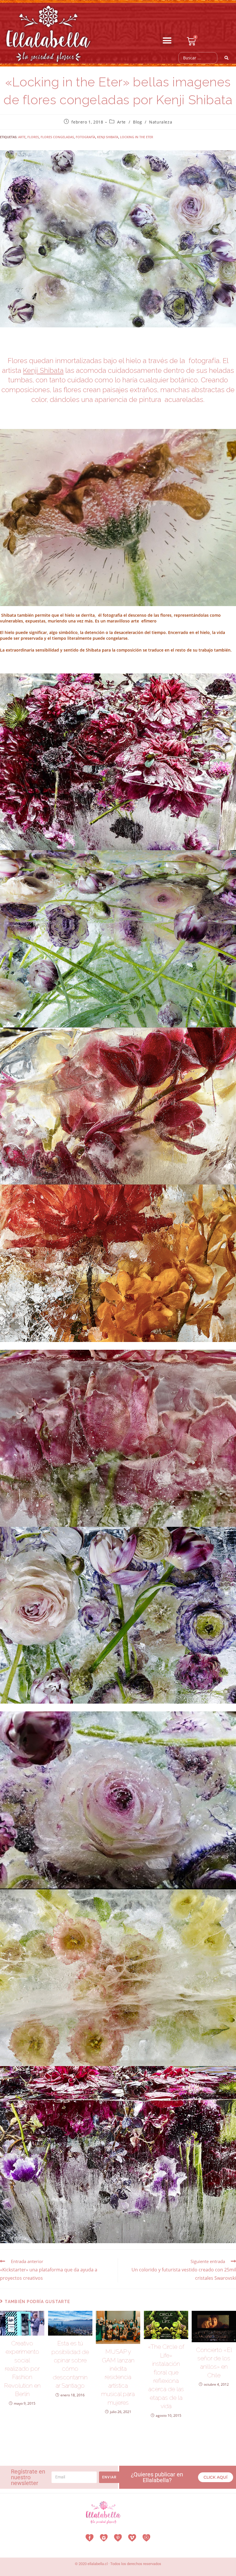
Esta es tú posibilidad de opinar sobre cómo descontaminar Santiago (70, 2364)
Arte (121, 122)
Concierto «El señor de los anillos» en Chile (214, 2363)
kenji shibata (108, 137)
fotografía (85, 137)
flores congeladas (57, 137)
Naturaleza (161, 122)
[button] (167, 41)
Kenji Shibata (43, 370)
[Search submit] (227, 58)
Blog (137, 122)
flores (33, 137)
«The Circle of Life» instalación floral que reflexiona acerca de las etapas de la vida (166, 2376)
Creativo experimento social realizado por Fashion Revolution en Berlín (22, 2369)
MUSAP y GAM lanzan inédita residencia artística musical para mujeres (118, 2377)
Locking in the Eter (137, 137)
